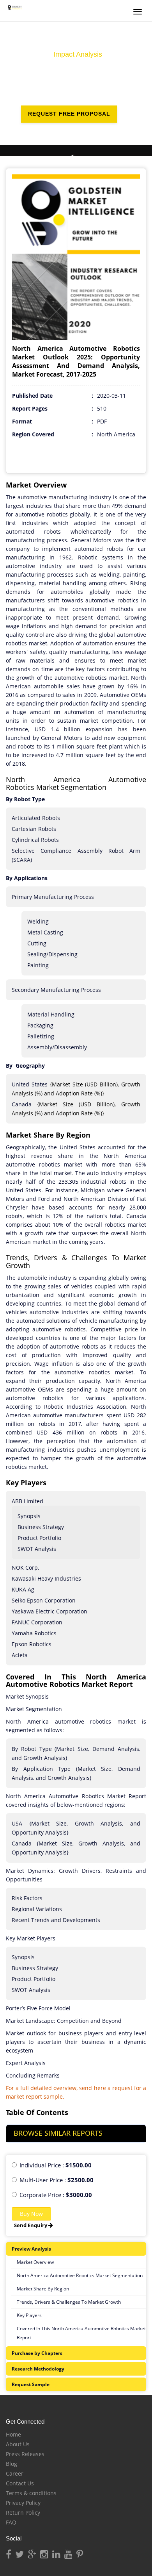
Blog (11, 2464)
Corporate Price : (56, 2195)
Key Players (29, 2315)
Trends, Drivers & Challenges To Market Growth (69, 2302)
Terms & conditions (31, 2493)
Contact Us (20, 2483)
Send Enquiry (31, 2225)
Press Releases (25, 2454)
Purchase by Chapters (37, 2353)
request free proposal (69, 114)
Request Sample (31, 2384)
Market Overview (35, 2262)
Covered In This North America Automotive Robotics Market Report (81, 2333)
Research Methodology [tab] (38, 2369)
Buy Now (31, 2214)
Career (15, 2473)
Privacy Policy (23, 2503)
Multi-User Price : (57, 2180)
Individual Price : (56, 2165)
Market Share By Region (43, 2289)
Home (13, 2434)
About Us (18, 2444)
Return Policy (23, 2513)
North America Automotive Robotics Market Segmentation (80, 2275)
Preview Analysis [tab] (31, 2249)
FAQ (11, 2522)
